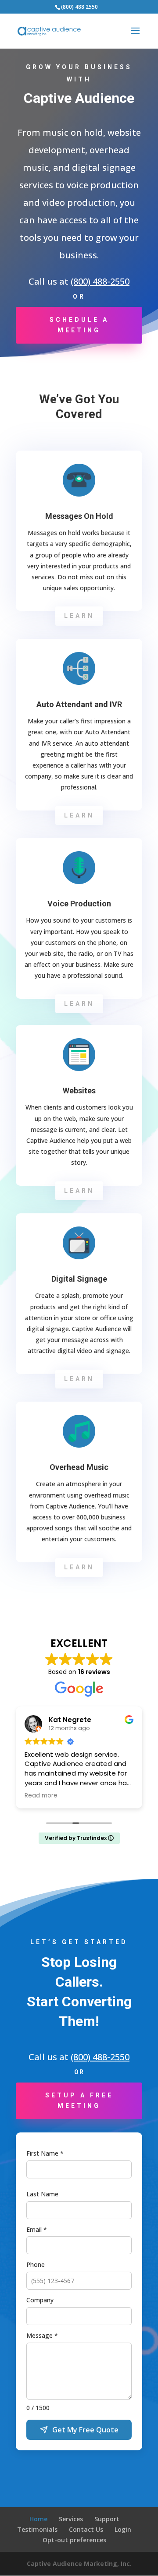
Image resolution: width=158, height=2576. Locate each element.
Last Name (42, 2194)
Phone (36, 2264)
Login (123, 2529)
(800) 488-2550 (100, 281)
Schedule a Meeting (79, 325)
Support (107, 2519)
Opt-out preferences (74, 2540)
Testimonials (37, 2529)
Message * (42, 2335)
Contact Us (86, 2529)
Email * (37, 2229)
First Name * (45, 2153)
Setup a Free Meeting (79, 2100)
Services (71, 2519)
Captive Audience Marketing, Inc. (79, 2564)
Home (38, 2519)
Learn (79, 616)
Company (40, 2300)
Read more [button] (41, 1796)
